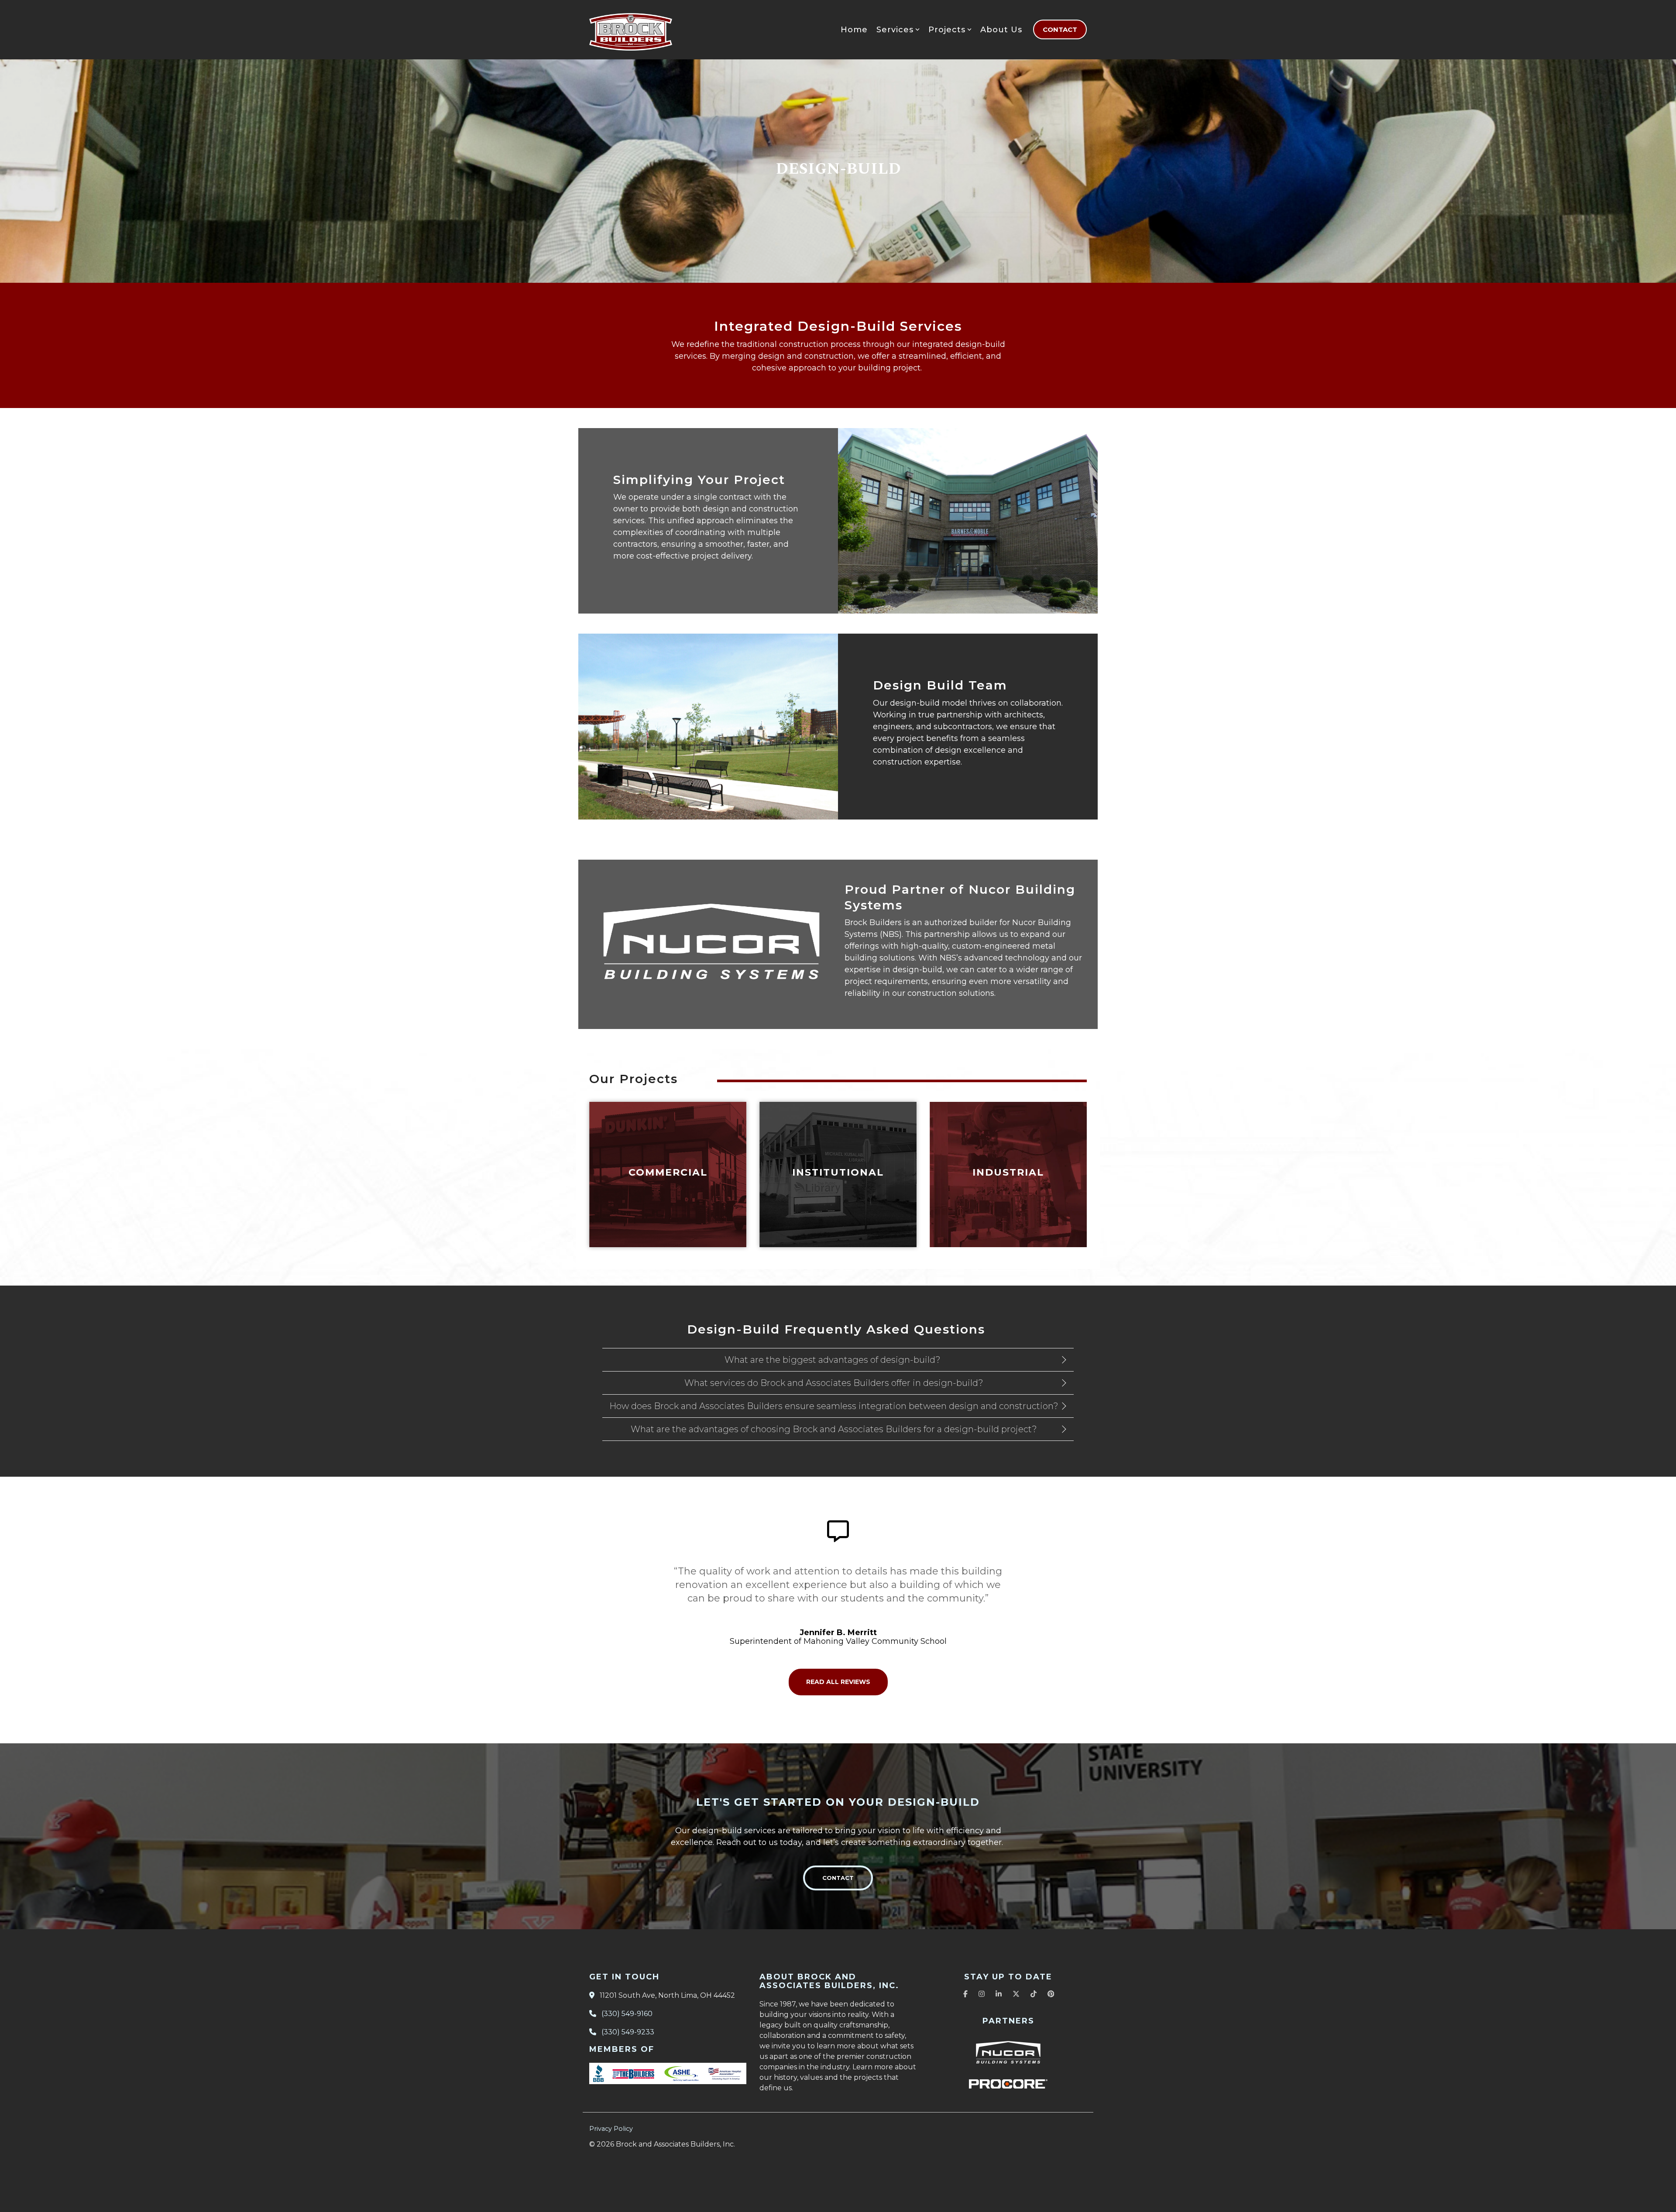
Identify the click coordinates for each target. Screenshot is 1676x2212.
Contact (1060, 29)
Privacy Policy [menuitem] (611, 2129)
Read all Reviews (838, 1682)
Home (854, 30)
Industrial (1008, 1172)
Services (895, 30)
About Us (1001, 30)
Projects (947, 30)
